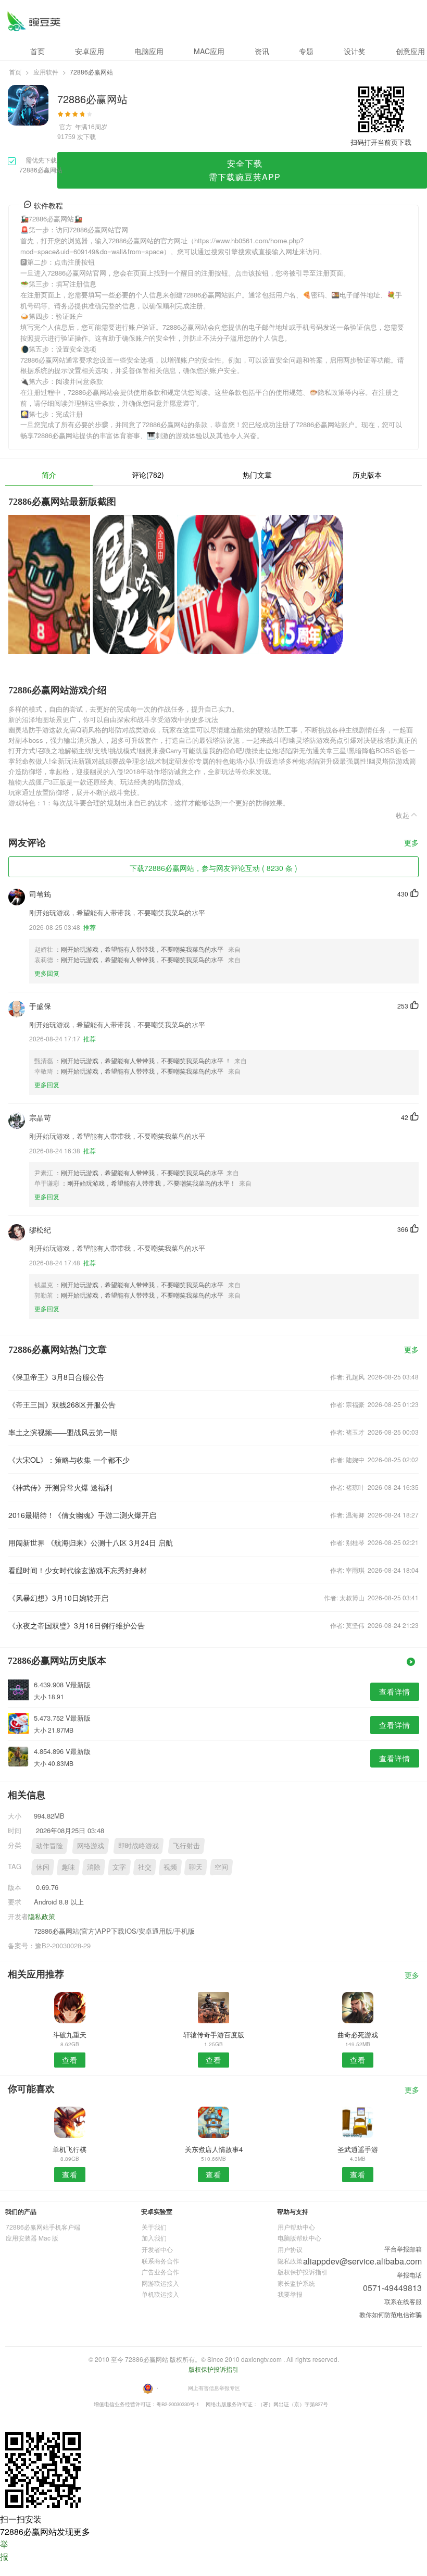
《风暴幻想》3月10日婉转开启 (58, 1598)
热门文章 (257, 475)
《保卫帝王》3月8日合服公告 (56, 1377)
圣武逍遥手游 (358, 2149)
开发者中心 (157, 2249)
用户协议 (290, 2249)
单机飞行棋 (70, 2149)
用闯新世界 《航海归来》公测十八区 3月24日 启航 (91, 1542)
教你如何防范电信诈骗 (391, 2314)
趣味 (68, 1867)
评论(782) (148, 475)
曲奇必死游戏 (358, 2034)
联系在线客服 (403, 2301)
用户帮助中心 (296, 2227)
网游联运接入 (160, 2283)
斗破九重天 (70, 2034)
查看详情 (395, 1691)
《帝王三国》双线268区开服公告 (62, 1404)
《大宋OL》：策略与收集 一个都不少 (69, 1460)
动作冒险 (49, 1845)
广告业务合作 (160, 2272)
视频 (170, 1867)
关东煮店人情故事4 (214, 2149)
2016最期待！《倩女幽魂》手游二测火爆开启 (82, 1515)
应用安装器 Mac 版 (32, 2238)
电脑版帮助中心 (299, 2238)
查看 (70, 2060)
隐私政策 (42, 1916)
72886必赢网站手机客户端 (43, 2227)
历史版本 (367, 475)
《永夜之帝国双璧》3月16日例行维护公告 (77, 1625)
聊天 (196, 1867)
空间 (221, 1867)
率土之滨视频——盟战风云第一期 (63, 1432)
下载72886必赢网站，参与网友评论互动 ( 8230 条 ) (213, 868)
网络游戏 (91, 1845)
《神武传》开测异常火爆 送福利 (60, 1487)
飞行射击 (186, 1845)
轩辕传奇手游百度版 (214, 2034)
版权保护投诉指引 (303, 2272)
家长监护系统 (296, 2283)
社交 (145, 1867)
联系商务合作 (160, 2261)
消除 (94, 1867)
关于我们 (154, 2227)
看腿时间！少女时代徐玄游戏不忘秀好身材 (78, 1570)
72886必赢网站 (34, 21)
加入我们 (154, 2238)
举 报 (4, 2550)
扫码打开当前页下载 (381, 142)
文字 (119, 1867)
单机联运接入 (160, 2294)
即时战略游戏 (139, 1845)
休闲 (43, 1867)
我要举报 (290, 2294)
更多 (411, 843)
